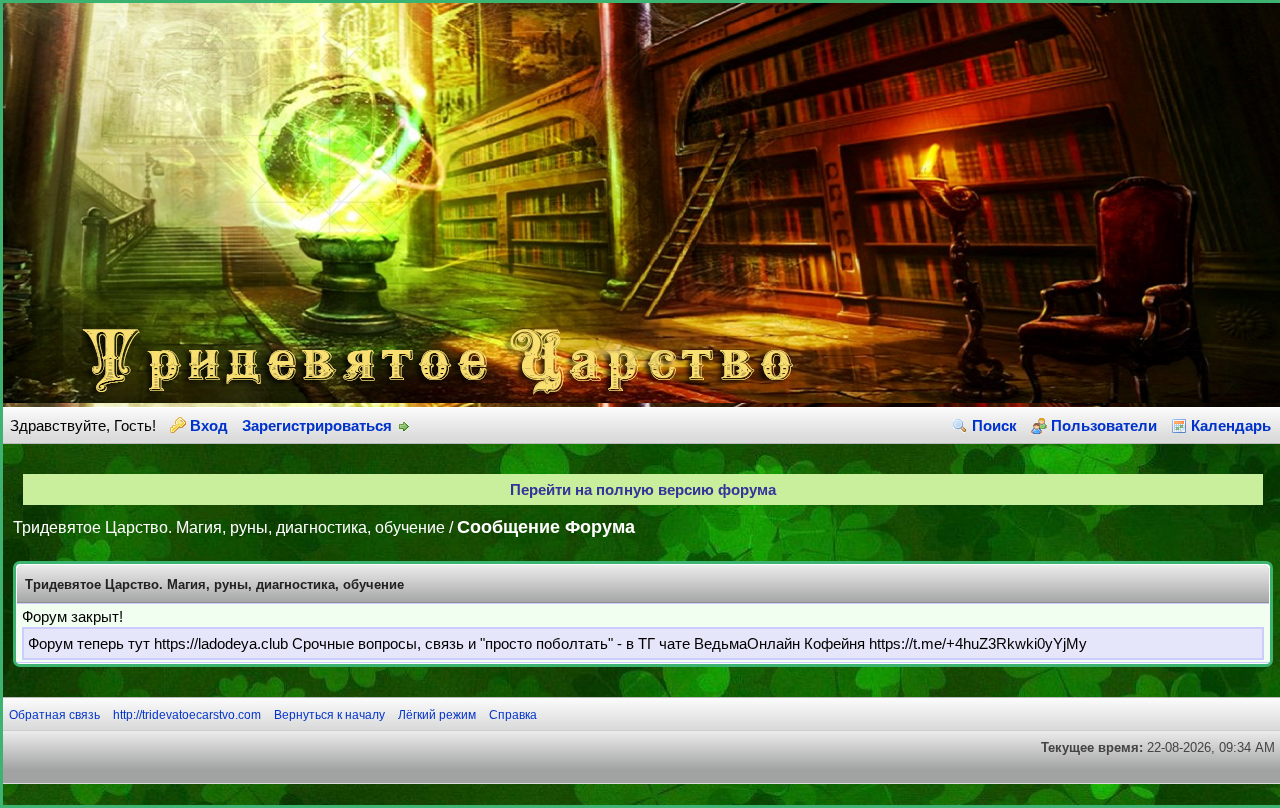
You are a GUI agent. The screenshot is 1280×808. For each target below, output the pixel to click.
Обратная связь (54, 715)
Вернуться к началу (329, 715)
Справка (513, 715)
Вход (209, 425)
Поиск (994, 425)
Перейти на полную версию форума (643, 489)
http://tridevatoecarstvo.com (187, 715)
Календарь (1231, 425)
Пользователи (1104, 425)
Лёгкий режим (437, 715)
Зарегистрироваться (317, 425)
